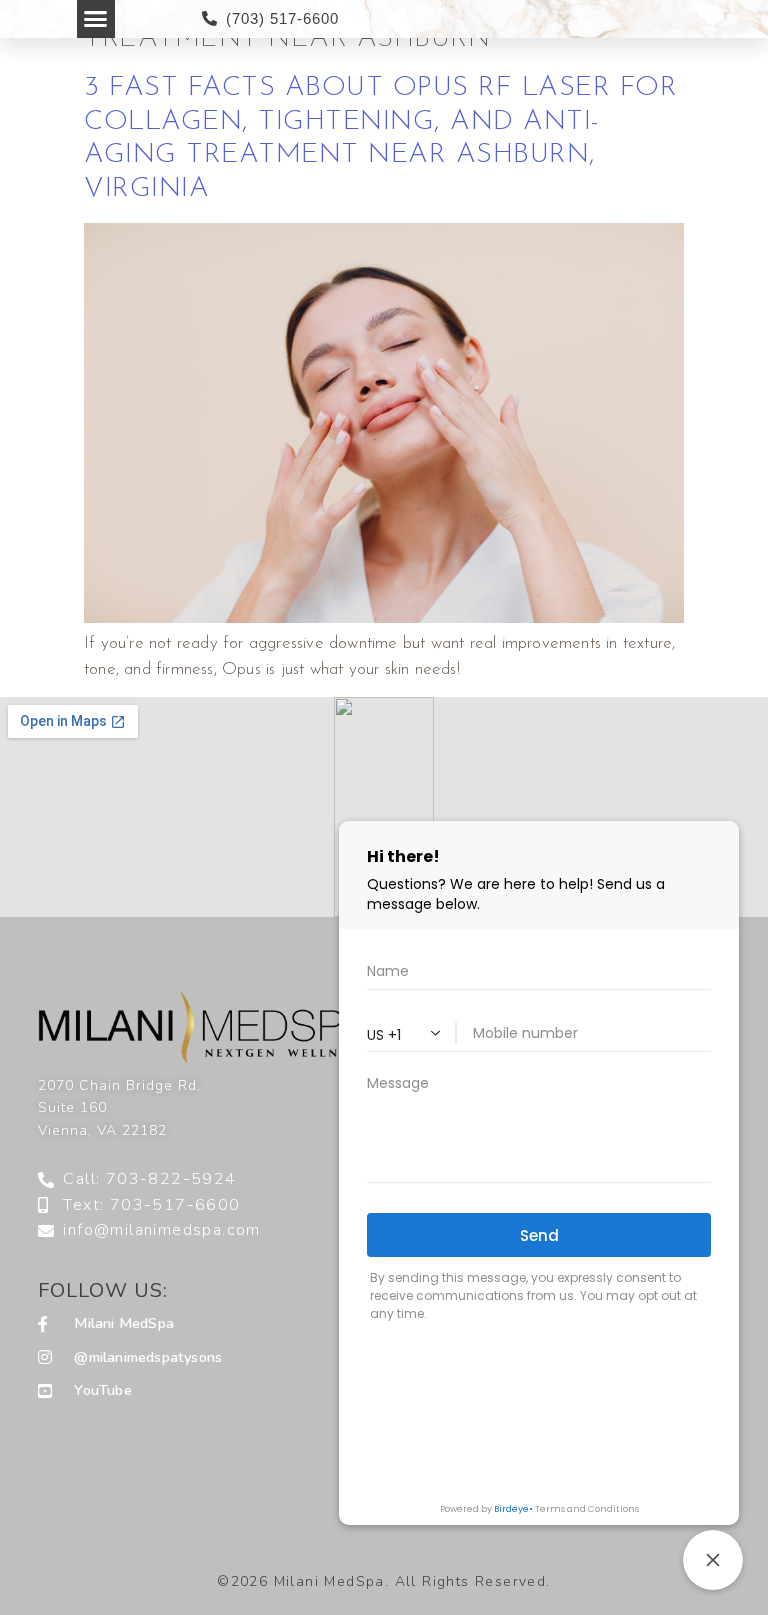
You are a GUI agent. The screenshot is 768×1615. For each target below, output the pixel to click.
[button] (96, 19)
